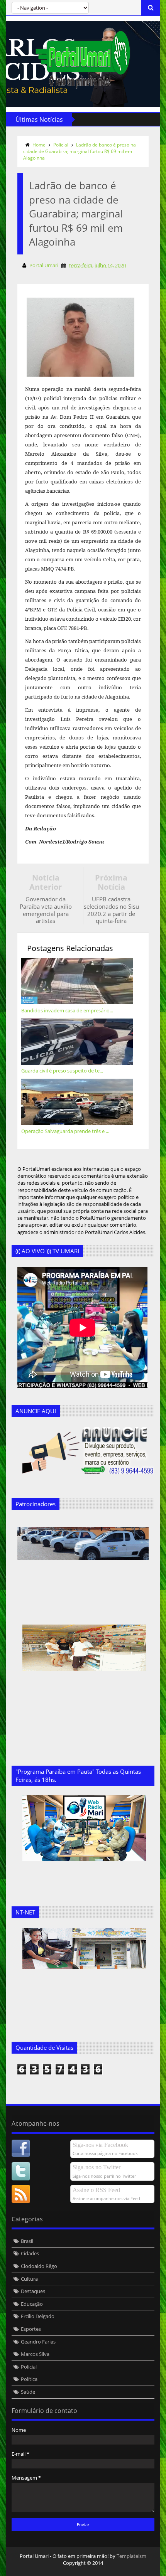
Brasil (27, 2241)
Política (29, 2379)
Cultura (29, 2279)
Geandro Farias (38, 2342)
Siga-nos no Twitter (97, 2167)
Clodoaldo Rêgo (39, 2266)
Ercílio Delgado (38, 2316)
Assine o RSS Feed (96, 2190)
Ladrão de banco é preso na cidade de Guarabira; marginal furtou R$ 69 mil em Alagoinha (80, 151)
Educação (32, 2304)
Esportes (31, 2329)
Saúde (28, 2392)
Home (39, 145)
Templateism (131, 2556)
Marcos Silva (35, 2354)
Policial (61, 145)
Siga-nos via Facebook (100, 2145)
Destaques (33, 2291)
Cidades (30, 2253)
